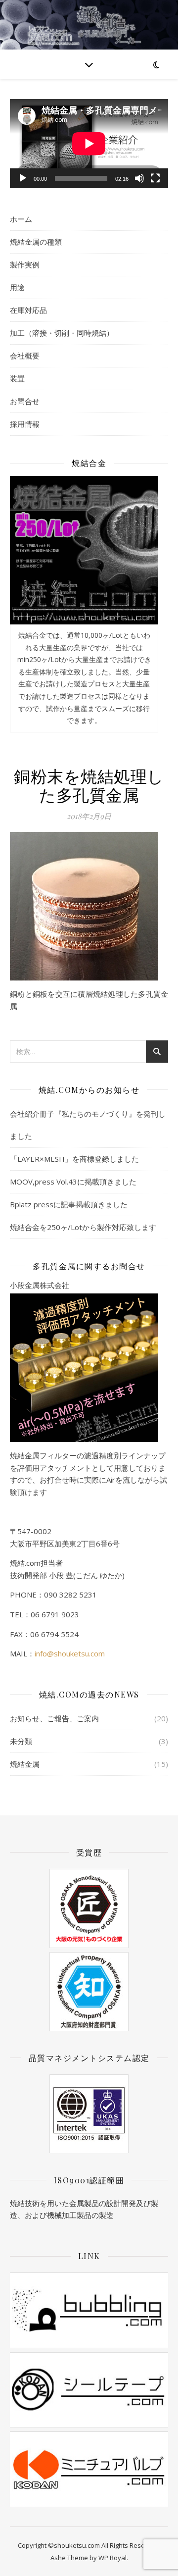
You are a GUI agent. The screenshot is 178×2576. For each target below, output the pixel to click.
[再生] (23, 178)
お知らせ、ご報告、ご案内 (54, 1718)
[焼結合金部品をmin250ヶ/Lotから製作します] (84, 550)
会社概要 (25, 356)
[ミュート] (139, 178)
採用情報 (25, 424)
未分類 (21, 1741)
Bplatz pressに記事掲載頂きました (69, 1204)
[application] (89, 144)
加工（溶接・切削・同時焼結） (62, 333)
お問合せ (25, 401)
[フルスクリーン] (155, 178)
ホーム (21, 219)
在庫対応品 (28, 310)
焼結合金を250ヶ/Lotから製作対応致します (83, 1227)
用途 (17, 287)
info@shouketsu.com (70, 1653)
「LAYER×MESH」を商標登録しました (74, 1159)
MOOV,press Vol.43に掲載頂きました (73, 1182)
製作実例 (25, 264)
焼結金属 (25, 1764)
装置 (17, 378)
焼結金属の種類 (36, 242)
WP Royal (112, 2558)
